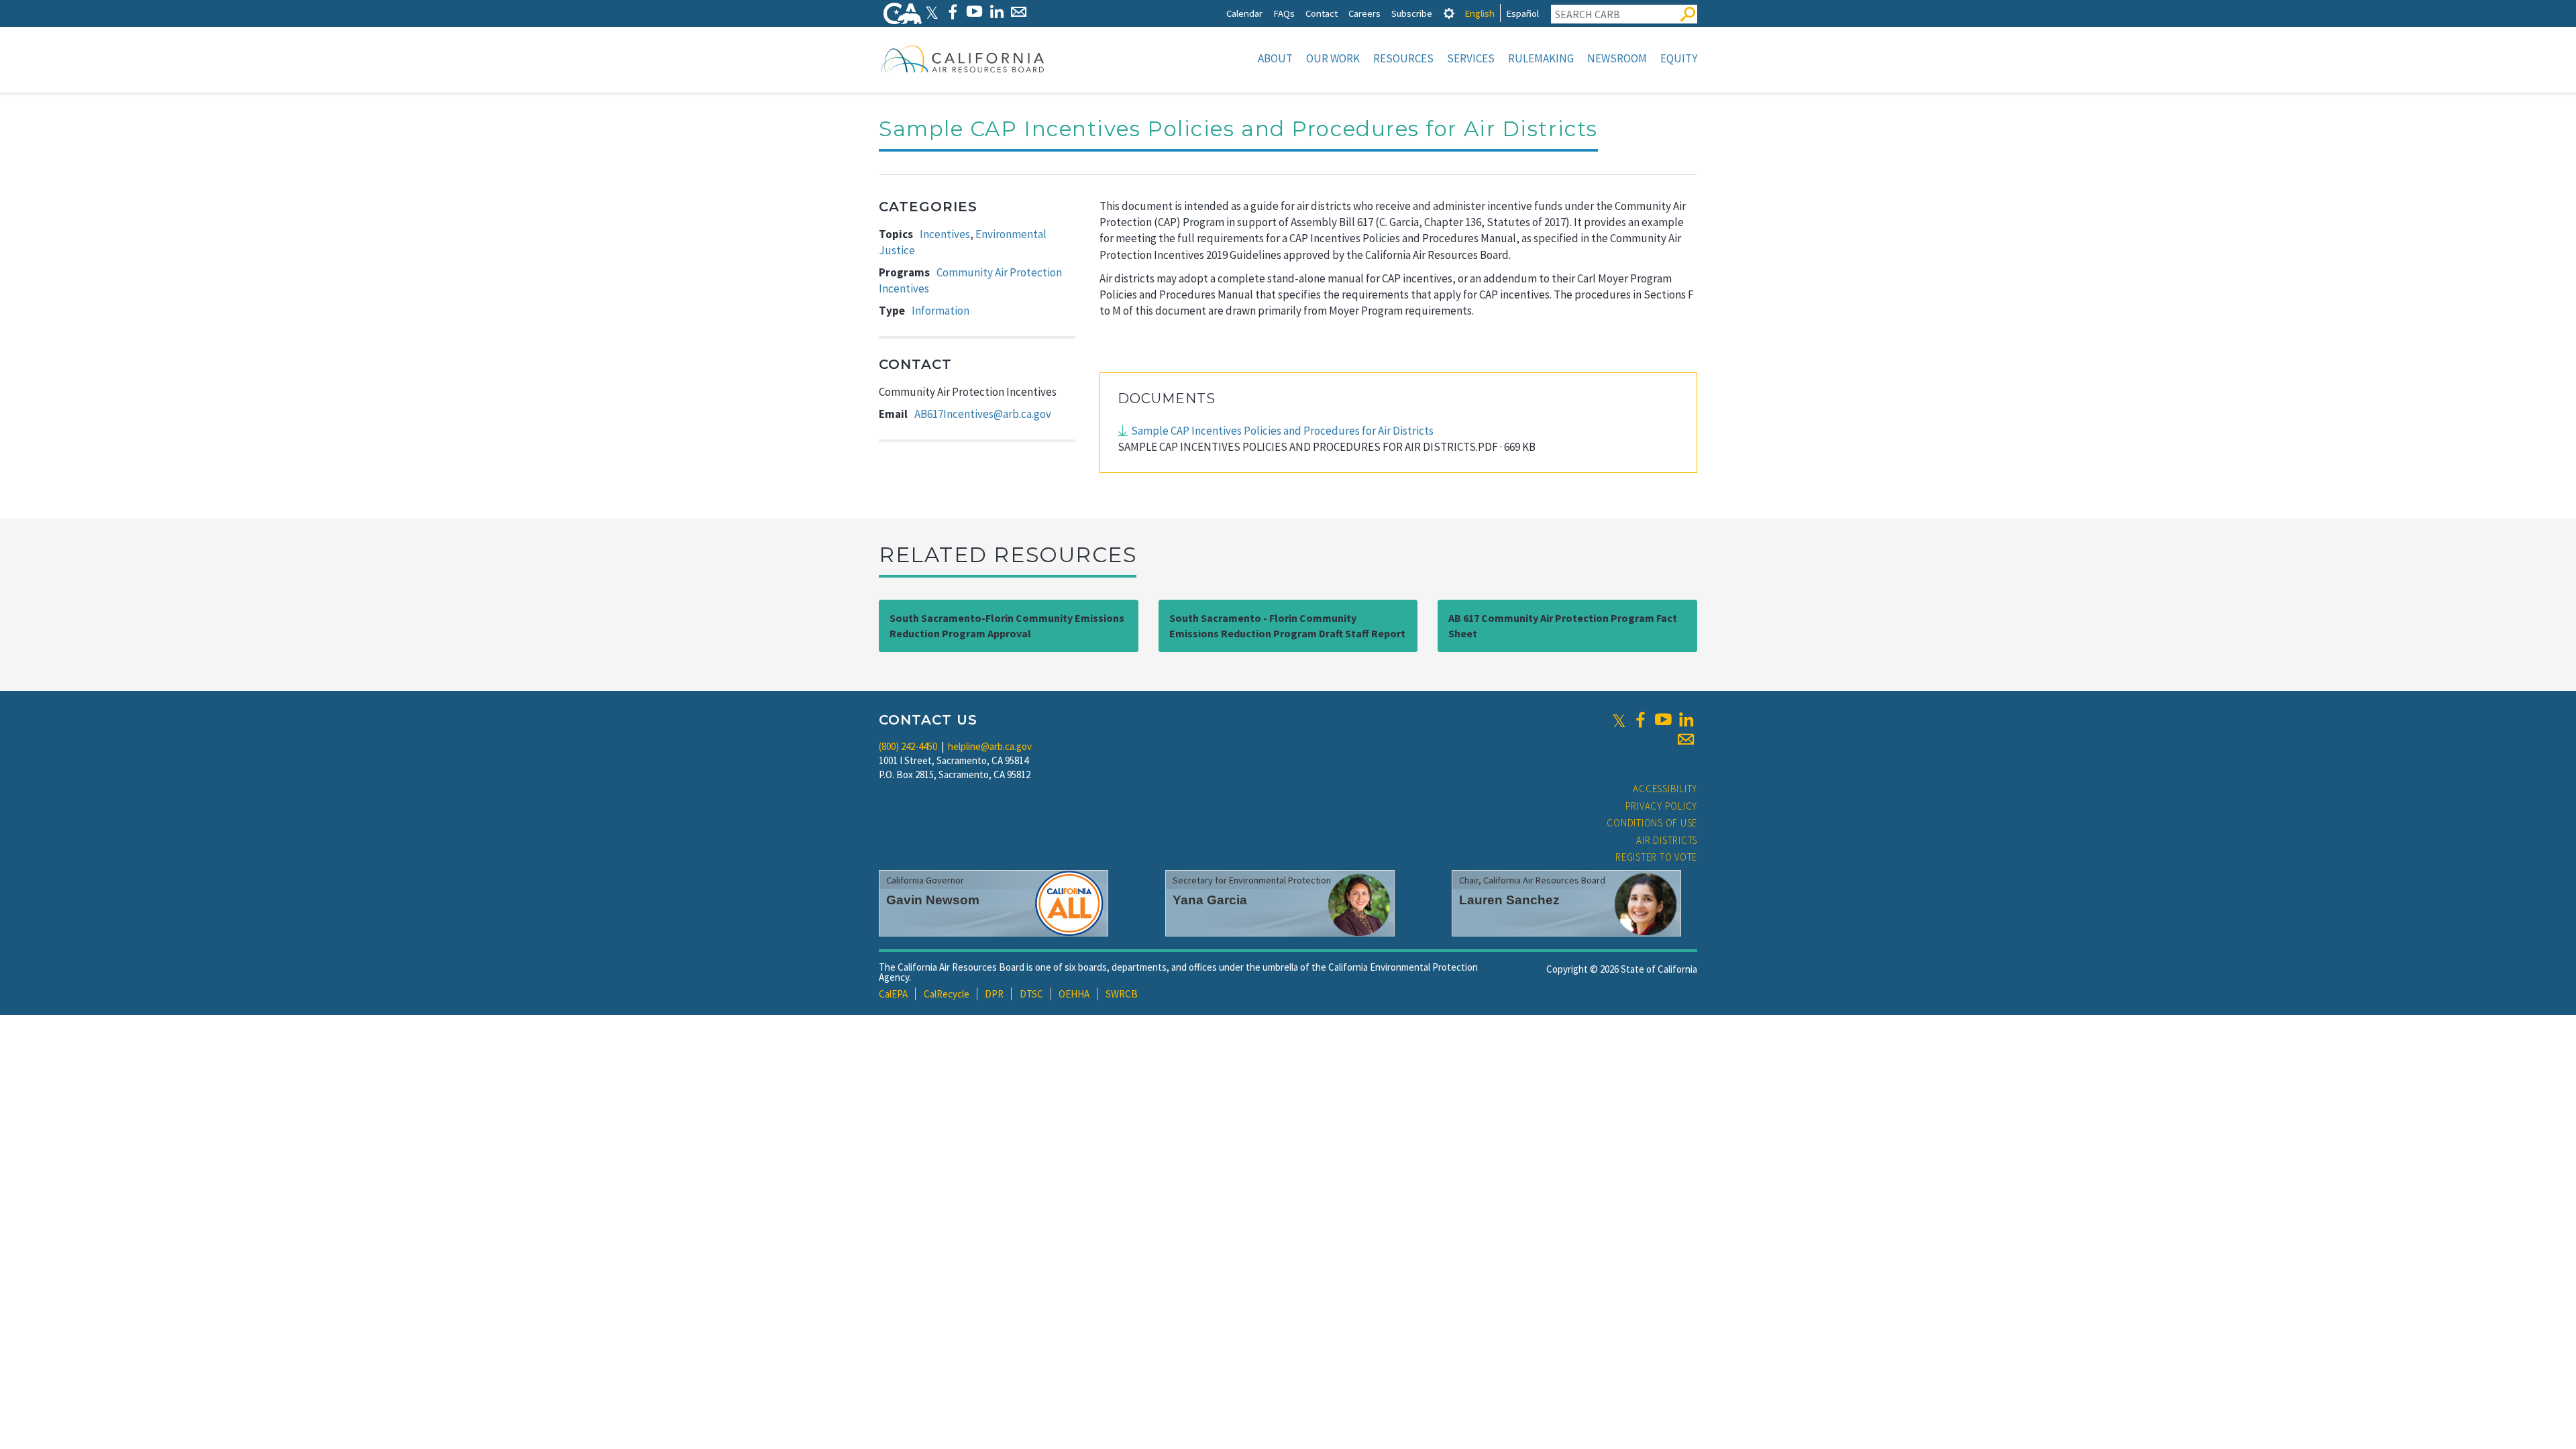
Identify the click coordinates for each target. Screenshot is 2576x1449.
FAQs (1284, 13)
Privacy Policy (1662, 806)
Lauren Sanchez (1509, 900)
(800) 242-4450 (908, 746)
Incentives (945, 234)
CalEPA (893, 994)
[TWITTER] (932, 12)
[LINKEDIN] (997, 12)
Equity (1679, 58)
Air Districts (1667, 840)
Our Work (1333, 58)
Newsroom (1617, 58)
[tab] (1449, 13)
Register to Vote (1656, 857)
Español (1522, 13)
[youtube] (1663, 720)
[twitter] (1619, 720)
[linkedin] (1686, 720)
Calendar (1244, 13)
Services (1471, 58)
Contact (1322, 13)
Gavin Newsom (933, 900)
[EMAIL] (1019, 12)
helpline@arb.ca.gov (990, 746)
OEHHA (1074, 994)
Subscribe (1412, 13)
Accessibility (1665, 789)
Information (941, 311)
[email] (1686, 739)
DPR (994, 994)
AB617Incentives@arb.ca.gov (983, 414)
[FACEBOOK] (952, 12)
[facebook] (1640, 720)
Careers (1364, 13)
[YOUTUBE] (974, 12)
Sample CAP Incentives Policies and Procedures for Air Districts (1282, 431)
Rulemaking (1541, 58)
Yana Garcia (1210, 900)
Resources (1403, 58)
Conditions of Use (1652, 823)
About (1275, 58)
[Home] (963, 58)
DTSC (1031, 994)
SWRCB (1122, 994)
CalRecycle (947, 994)
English (1480, 13)
